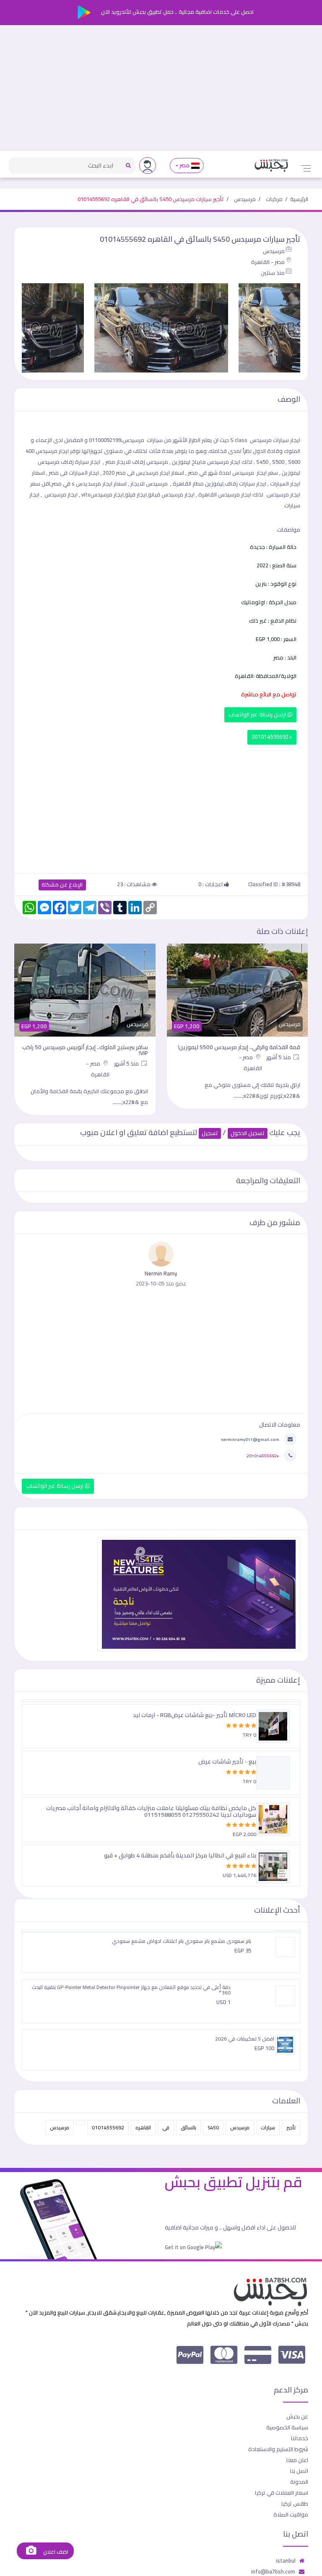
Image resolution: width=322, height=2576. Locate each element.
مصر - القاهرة (268, 262)
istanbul (286, 2560)
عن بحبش (297, 2416)
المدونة (299, 2482)
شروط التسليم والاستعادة (278, 2449)
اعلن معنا (297, 2460)
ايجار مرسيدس (235, 494)
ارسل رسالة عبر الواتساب (258, 715)
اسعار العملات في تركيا (282, 2493)
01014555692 (108, 2127)
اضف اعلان (55, 2552)
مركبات (274, 199)
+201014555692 (272, 737)
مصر (185, 165)
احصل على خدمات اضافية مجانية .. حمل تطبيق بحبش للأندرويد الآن (177, 12)
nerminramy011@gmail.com (250, 1439)
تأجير (291, 2127)
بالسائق (188, 2127)
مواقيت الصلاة (291, 2514)
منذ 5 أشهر (279, 1057)
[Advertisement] (161, 88)
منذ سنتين (273, 273)
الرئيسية (299, 199)
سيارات (268, 2127)
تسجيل (210, 1133)
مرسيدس (245, 199)
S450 (213, 2127)
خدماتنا (300, 2438)
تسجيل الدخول (248, 1133)
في (166, 2127)
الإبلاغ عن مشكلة (62, 885)
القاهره (143, 2127)
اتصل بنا (299, 2471)
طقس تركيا (295, 2504)
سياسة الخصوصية (287, 2427)
